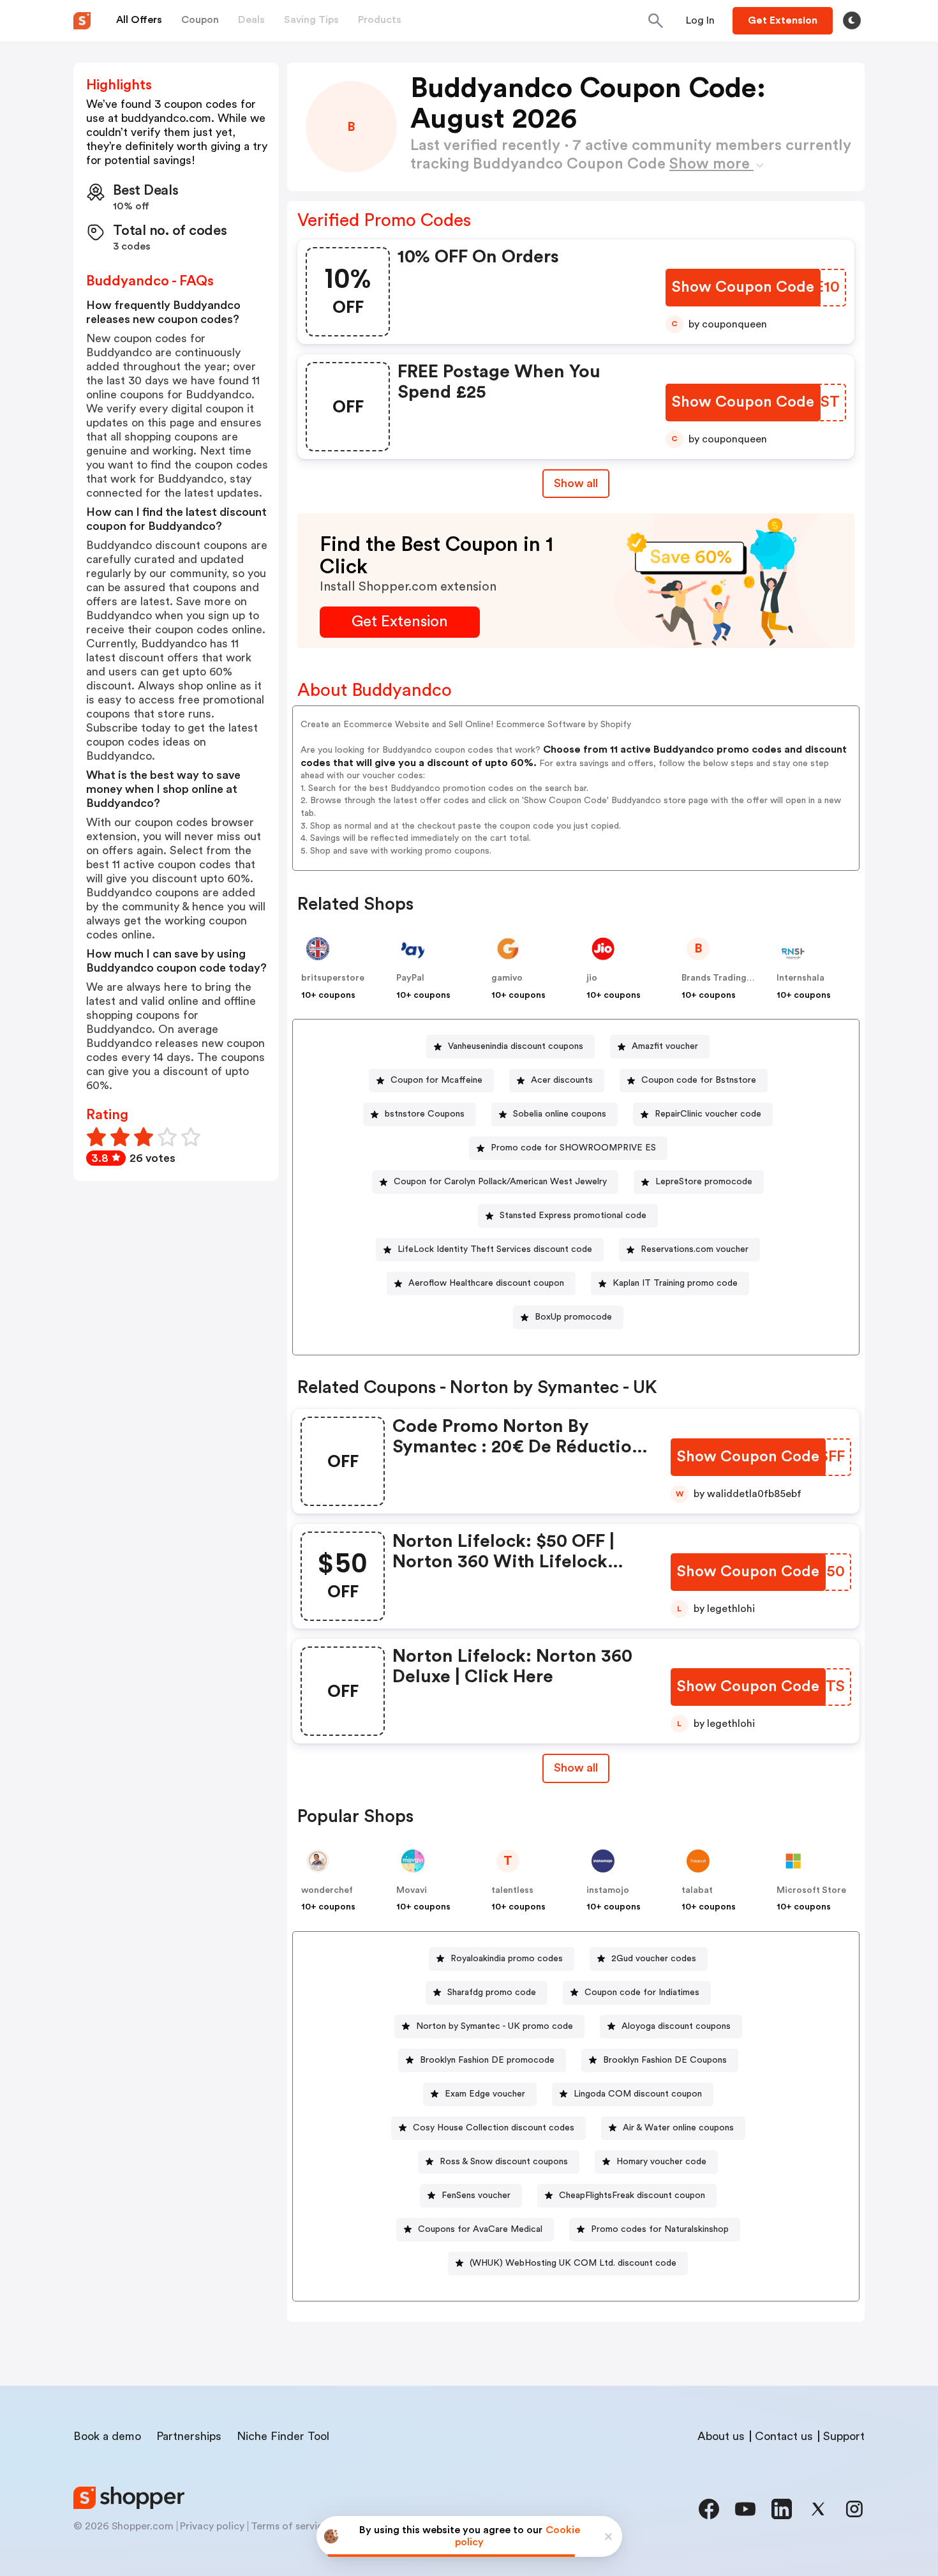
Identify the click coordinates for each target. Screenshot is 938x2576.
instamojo (608, 1890)
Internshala (800, 978)
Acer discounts (562, 1080)
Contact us (784, 2436)
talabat (697, 1890)
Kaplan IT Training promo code (675, 1283)
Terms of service (290, 2526)
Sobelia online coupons (560, 1114)
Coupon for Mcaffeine (436, 1080)
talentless (512, 1890)
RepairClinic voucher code (708, 1114)
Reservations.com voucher (695, 1249)
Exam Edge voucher (485, 2094)
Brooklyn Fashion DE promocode (487, 2060)
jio (592, 978)
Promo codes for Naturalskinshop (660, 2229)
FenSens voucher (476, 2196)
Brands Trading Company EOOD (750, 978)
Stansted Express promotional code (573, 1216)
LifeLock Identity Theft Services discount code (495, 1249)
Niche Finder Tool (283, 2436)
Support (844, 2436)
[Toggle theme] (852, 20)
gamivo (507, 978)
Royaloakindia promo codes (507, 1959)
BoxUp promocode (573, 1317)
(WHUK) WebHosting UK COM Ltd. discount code (573, 2263)
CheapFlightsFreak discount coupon (632, 2196)
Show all (576, 483)
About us (721, 2436)
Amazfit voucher (665, 1046)
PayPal (410, 978)
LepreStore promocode (704, 1182)
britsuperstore (333, 978)
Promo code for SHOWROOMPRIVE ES (573, 1148)
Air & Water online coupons (678, 2128)
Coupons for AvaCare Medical (480, 2229)
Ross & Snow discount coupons (504, 2162)
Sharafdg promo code (492, 1992)
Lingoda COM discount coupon (638, 2094)
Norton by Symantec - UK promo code (495, 2026)
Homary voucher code (661, 2162)
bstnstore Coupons (425, 1114)
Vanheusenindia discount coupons (516, 1046)
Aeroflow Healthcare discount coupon (486, 1283)
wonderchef (327, 1890)
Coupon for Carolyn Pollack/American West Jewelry (500, 1182)
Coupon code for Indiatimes (642, 1992)
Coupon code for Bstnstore (699, 1080)
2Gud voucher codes (654, 1959)
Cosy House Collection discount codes (494, 2128)
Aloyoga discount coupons (676, 2026)
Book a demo (107, 2436)
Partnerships (189, 2436)
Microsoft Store (811, 1890)
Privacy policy (212, 2526)
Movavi (412, 1890)
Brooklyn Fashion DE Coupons (665, 2060)
